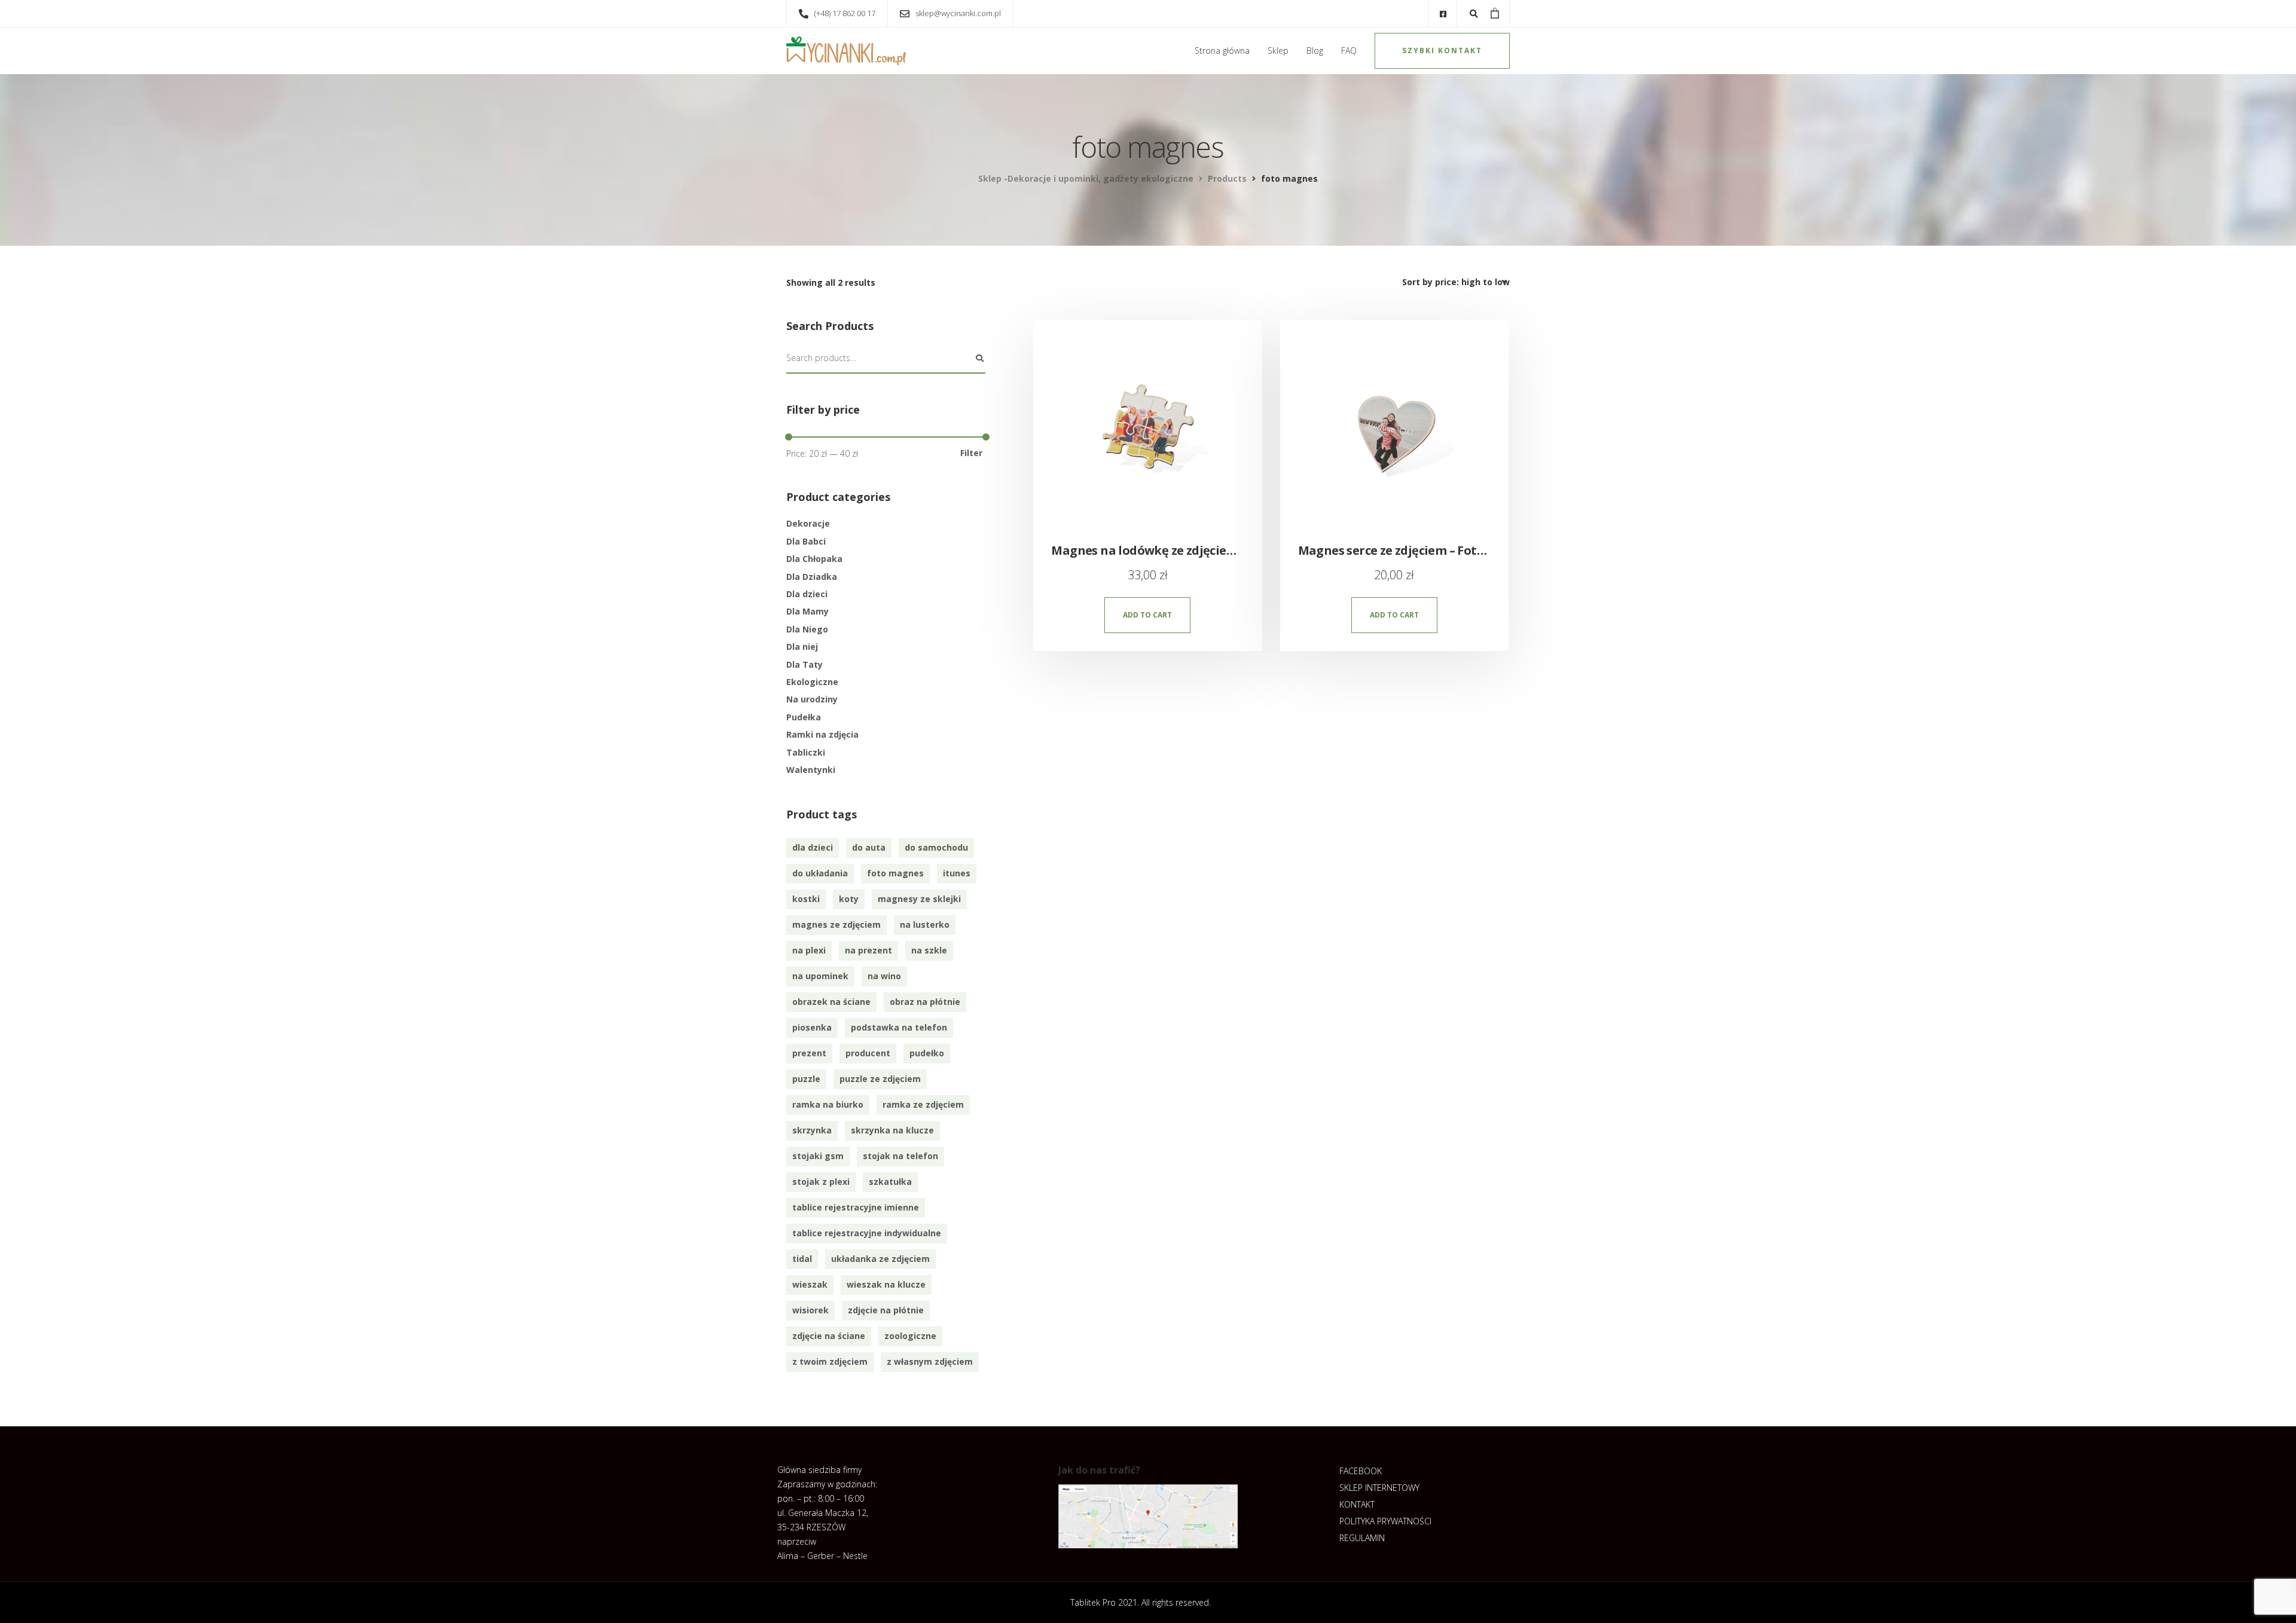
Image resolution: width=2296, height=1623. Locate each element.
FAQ (1349, 51)
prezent (809, 1053)
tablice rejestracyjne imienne (856, 1207)
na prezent (868, 950)
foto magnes (895, 873)
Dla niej (802, 647)
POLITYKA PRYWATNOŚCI (1385, 1521)
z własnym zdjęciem (930, 1361)
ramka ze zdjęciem (923, 1104)
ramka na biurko (828, 1104)
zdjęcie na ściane (829, 1336)
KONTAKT (1357, 1504)
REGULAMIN (1362, 1538)
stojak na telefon (900, 1156)
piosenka (812, 1027)
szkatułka (890, 1182)
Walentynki (811, 770)
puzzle (806, 1079)
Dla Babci (806, 541)
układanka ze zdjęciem (880, 1259)
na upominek (820, 976)
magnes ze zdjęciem (836, 924)
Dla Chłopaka (814, 559)
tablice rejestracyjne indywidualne (867, 1233)
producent (868, 1053)
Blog (1315, 51)
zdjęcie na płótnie (886, 1310)
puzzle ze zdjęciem (880, 1079)
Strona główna (1222, 51)
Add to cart (1147, 615)
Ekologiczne (812, 682)
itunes (957, 873)
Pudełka (804, 717)
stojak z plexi (821, 1182)
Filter (971, 453)
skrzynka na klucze (892, 1130)
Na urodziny (812, 699)
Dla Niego (807, 629)
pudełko (927, 1053)
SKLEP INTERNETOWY (1379, 1488)
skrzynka (812, 1130)
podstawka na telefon (899, 1027)
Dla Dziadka (812, 577)
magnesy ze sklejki (919, 899)
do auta (869, 847)
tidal (802, 1259)
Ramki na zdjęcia (822, 734)
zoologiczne (910, 1336)
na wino (884, 976)
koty (849, 899)
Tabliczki (806, 752)
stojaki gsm (818, 1156)
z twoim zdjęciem (830, 1361)
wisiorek (810, 1310)
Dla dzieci (807, 594)
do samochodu (936, 847)
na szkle (929, 950)
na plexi (809, 950)
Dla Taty (804, 664)
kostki (806, 899)
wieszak (810, 1284)
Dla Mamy (807, 611)
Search (979, 359)
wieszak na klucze (886, 1284)
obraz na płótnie (925, 1002)
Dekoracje (808, 523)
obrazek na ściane (831, 1002)
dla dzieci (813, 847)
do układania (820, 873)
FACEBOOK (1361, 1471)
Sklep (1278, 51)
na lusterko (925, 924)
